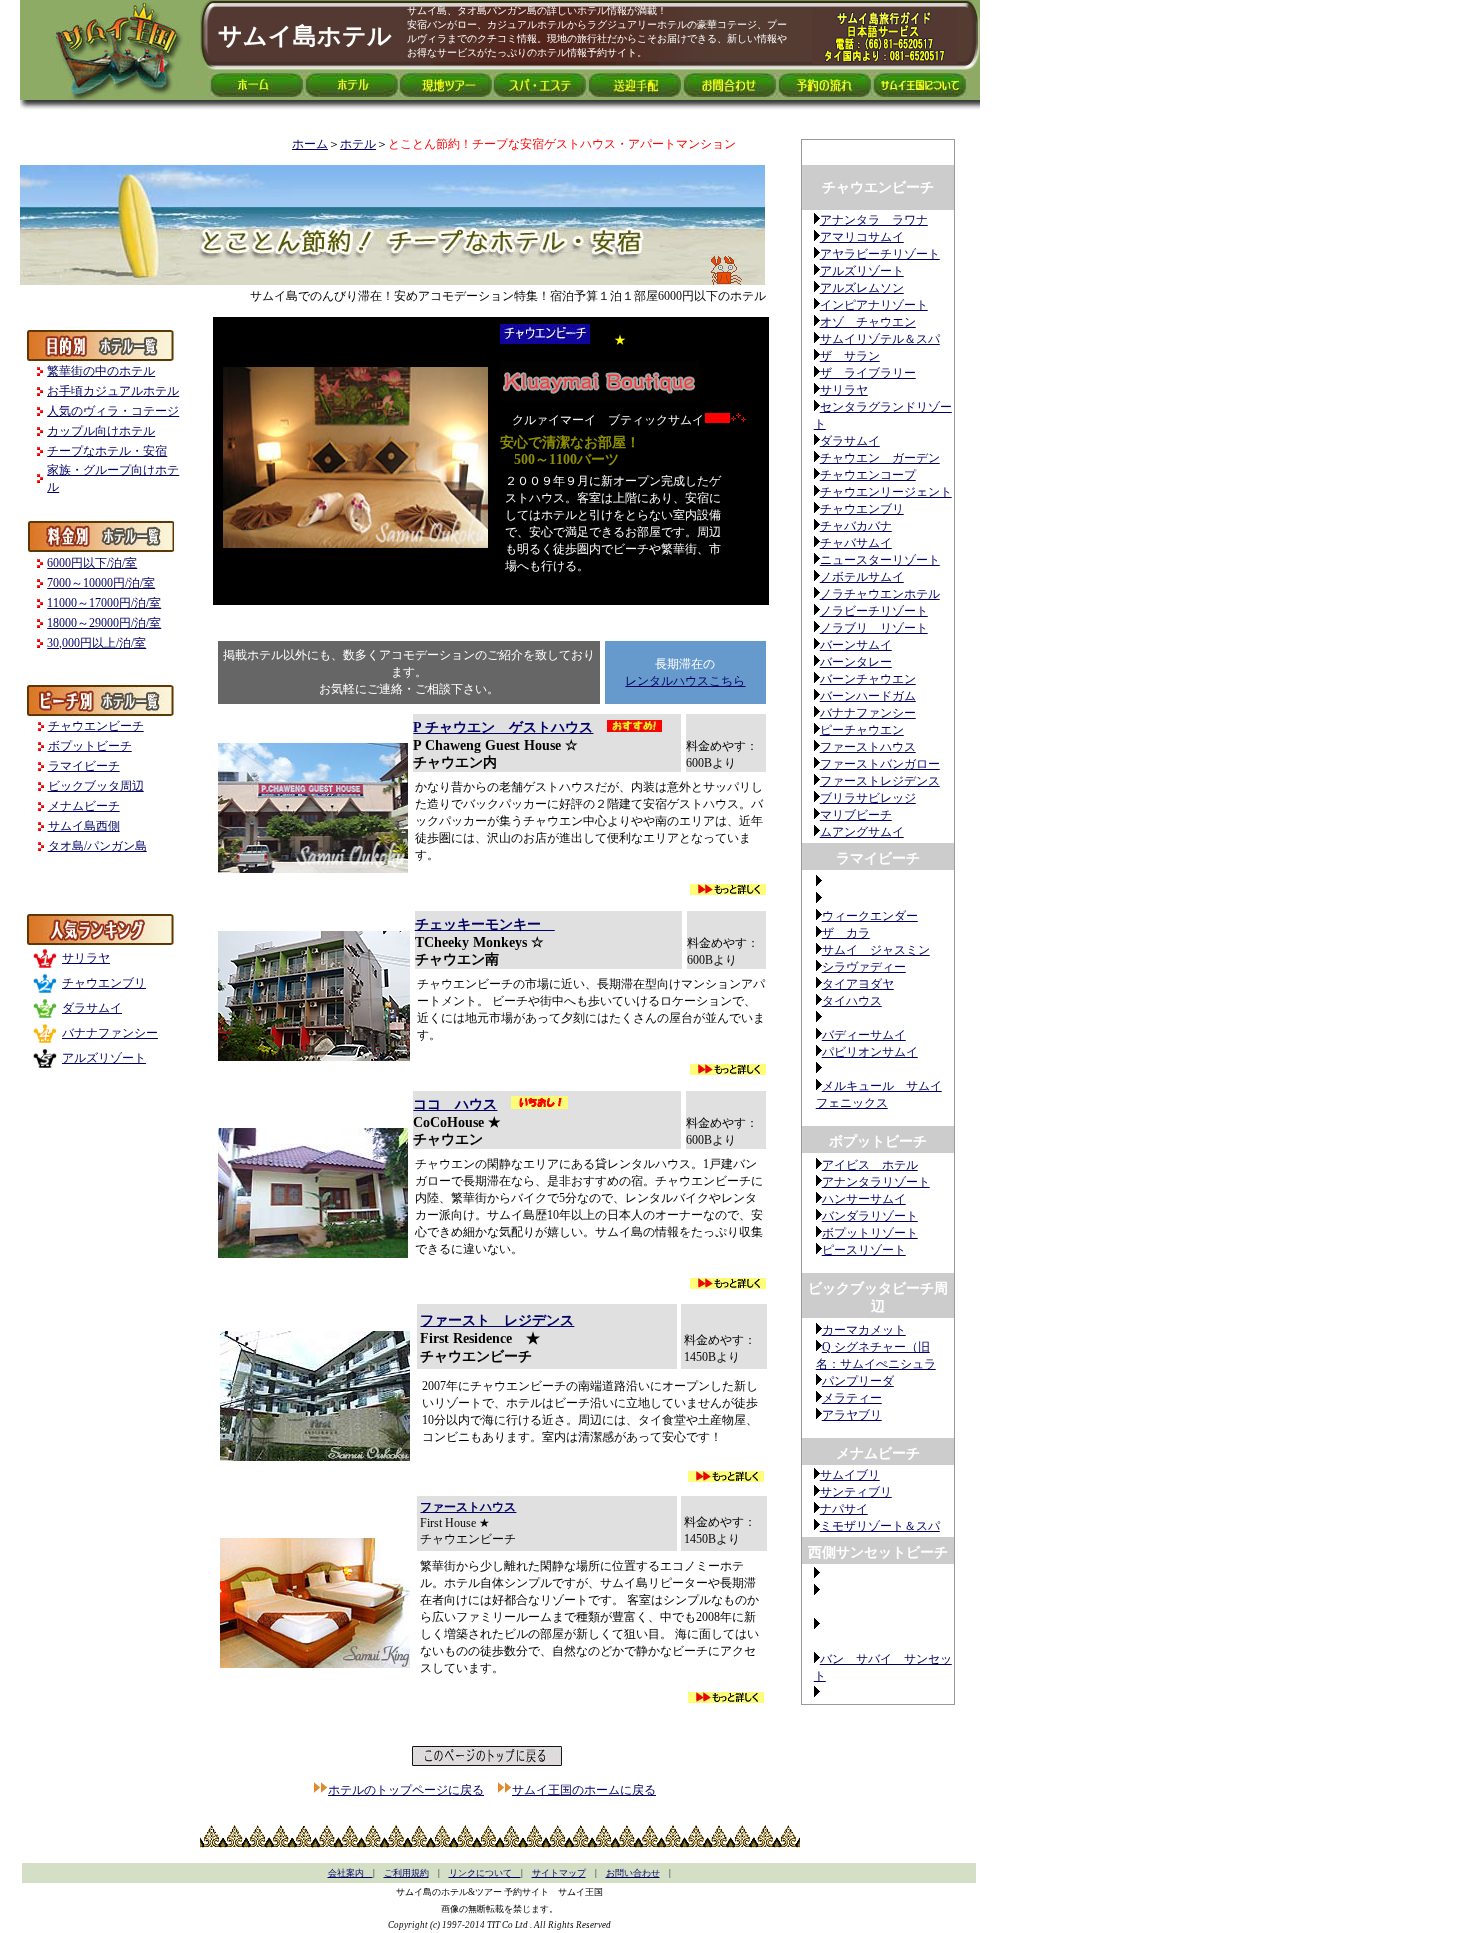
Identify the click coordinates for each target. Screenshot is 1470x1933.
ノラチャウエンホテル (880, 594)
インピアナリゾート (874, 305)
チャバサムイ (856, 543)
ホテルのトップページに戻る (406, 1790)
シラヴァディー (864, 967)
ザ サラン (850, 356)
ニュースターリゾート (880, 560)
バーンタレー (856, 662)
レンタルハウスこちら (685, 681)
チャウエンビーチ (96, 726)
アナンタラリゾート (876, 1182)
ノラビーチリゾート (874, 611)
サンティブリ (856, 1492)
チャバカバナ (856, 526)
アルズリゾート (862, 271)
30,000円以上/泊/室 (96, 643)
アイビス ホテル (870, 1165)
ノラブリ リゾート (874, 628)
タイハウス (852, 1001)
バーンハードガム (868, 696)
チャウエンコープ (868, 475)
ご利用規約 (406, 1873)
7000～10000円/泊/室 (101, 583)
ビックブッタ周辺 (96, 786)
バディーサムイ (864, 1035)
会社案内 (350, 1873)
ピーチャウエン (862, 730)
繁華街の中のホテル (101, 371)
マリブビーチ (856, 815)
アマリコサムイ (862, 237)
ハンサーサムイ (864, 1199)
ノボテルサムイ (862, 577)
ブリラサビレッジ (868, 798)
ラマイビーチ (84, 766)
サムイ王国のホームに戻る (584, 1790)
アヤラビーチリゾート (880, 254)
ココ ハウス (455, 1104)
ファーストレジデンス (880, 781)
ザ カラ (846, 933)
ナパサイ (844, 1509)
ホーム (310, 144)
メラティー (852, 1398)
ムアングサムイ (862, 832)
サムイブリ (850, 1475)
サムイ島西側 (84, 826)
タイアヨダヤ (858, 984)
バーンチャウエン (868, 679)
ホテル (358, 144)
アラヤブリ (852, 1415)
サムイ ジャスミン (876, 950)
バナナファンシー (868, 713)
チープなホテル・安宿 (107, 451)
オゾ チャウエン (868, 322)
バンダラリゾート (870, 1216)
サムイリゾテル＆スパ (880, 339)
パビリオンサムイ (870, 1052)
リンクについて (485, 1873)
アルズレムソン (862, 288)
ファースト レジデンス (497, 1320)
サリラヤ (844, 390)
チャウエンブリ (862, 509)
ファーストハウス (868, 747)
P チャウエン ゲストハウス (503, 727)
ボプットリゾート (870, 1233)
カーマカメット (864, 1330)
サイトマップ (559, 1873)
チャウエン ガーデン (880, 458)
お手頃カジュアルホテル (113, 391)
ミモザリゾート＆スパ (880, 1526)
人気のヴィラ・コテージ (113, 411)
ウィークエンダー (870, 916)
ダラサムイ (850, 441)
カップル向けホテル (101, 431)
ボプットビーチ (90, 746)
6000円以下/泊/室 (92, 563)
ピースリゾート (864, 1250)
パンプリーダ (858, 1381)
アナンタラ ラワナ (874, 220)
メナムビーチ (84, 806)
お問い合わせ (633, 1873)
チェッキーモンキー (485, 924)
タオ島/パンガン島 (97, 846)
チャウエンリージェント (886, 492)
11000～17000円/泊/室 (104, 603)
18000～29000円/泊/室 (104, 623)
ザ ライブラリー (868, 373)
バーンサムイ (856, 645)
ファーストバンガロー (880, 764)
